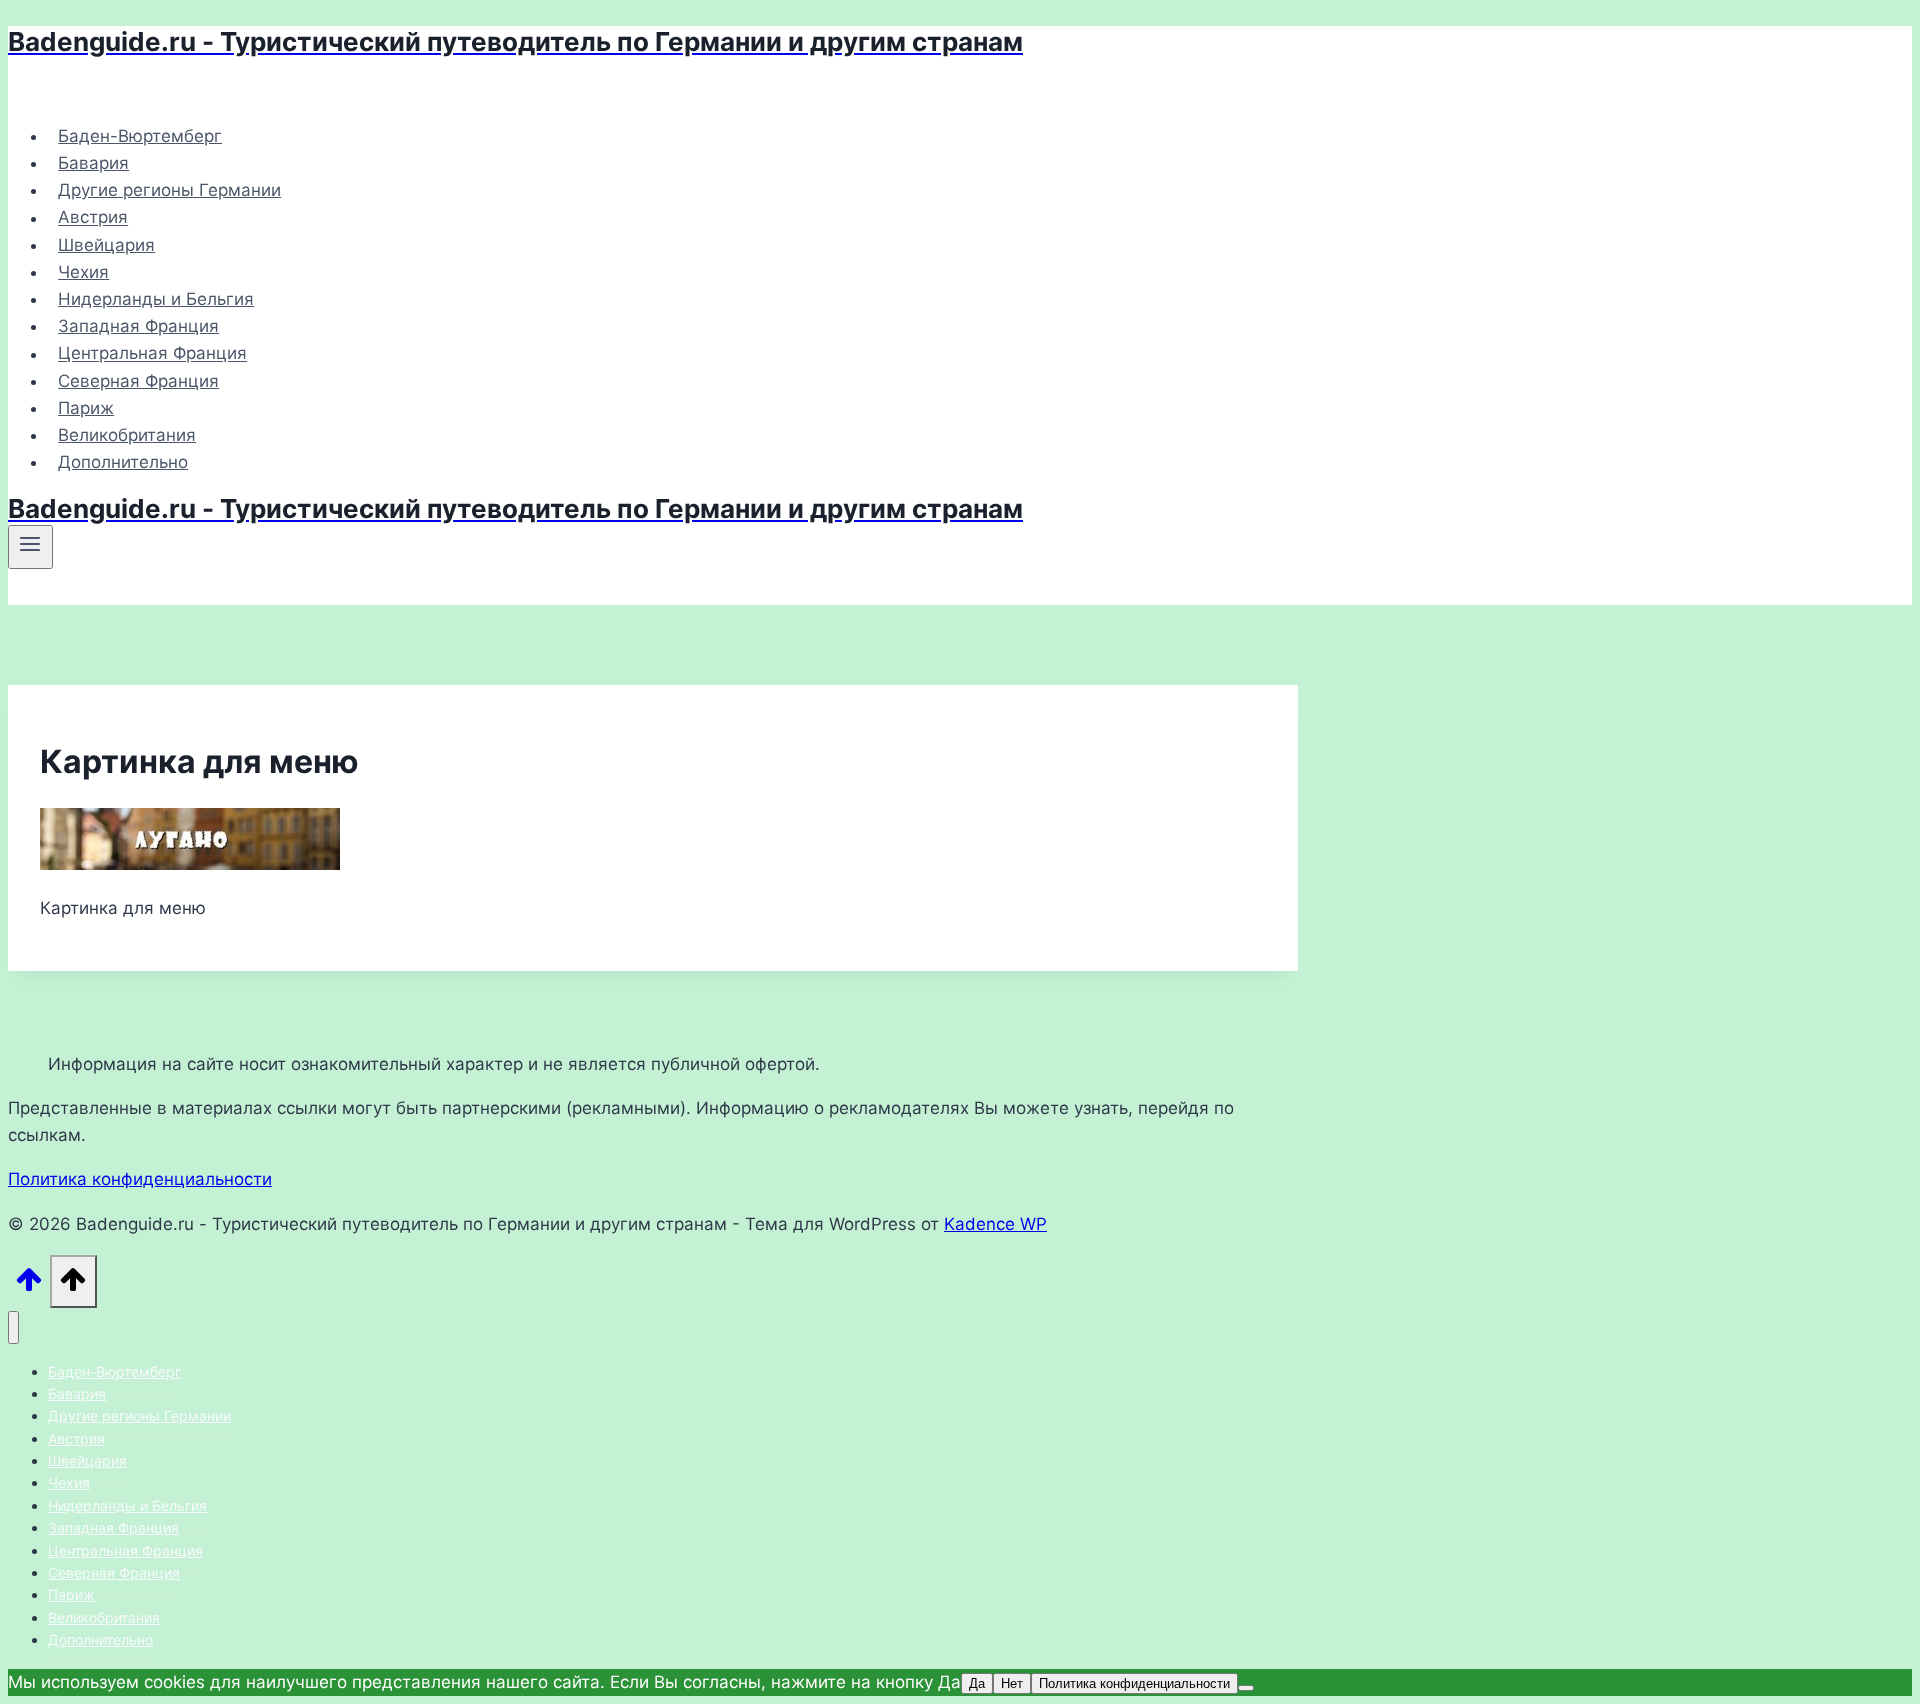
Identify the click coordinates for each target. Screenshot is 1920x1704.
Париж (86, 408)
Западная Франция (138, 326)
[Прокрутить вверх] (29, 1285)
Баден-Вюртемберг (140, 136)
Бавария (93, 163)
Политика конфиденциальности (140, 1179)
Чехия (83, 272)
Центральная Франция (152, 354)
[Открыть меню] (30, 547)
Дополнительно (123, 462)
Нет (1012, 1683)
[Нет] (1246, 1688)
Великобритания (127, 435)
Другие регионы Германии (169, 190)
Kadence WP (995, 1224)
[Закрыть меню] (13, 1327)
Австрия (93, 218)
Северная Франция (138, 381)
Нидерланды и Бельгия (156, 299)
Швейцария (106, 245)
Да (977, 1683)
